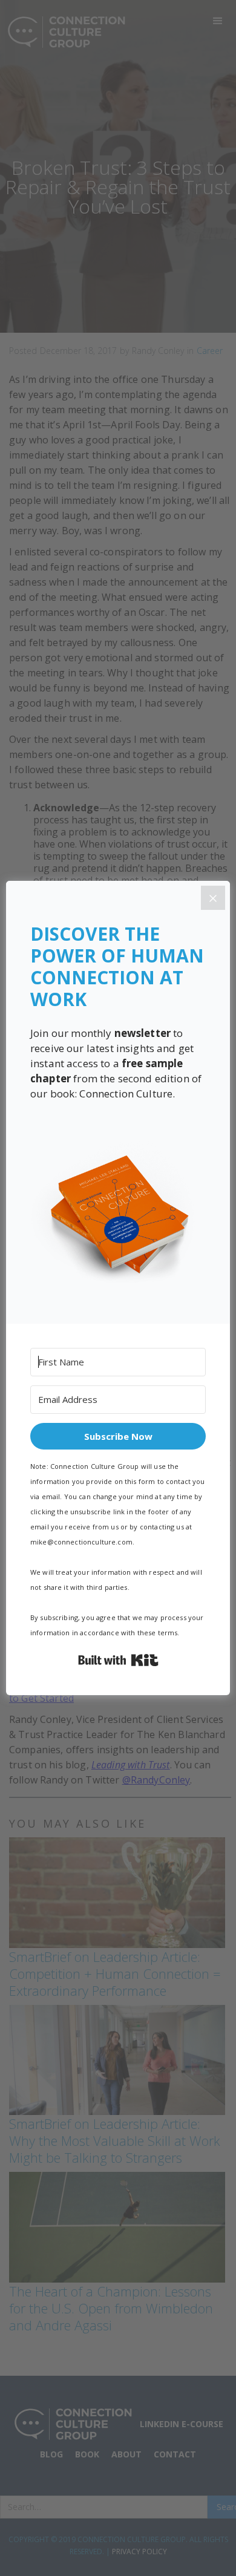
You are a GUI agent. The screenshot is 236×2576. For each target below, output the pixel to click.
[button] (118, 1215)
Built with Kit (118, 1660)
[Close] (213, 898)
